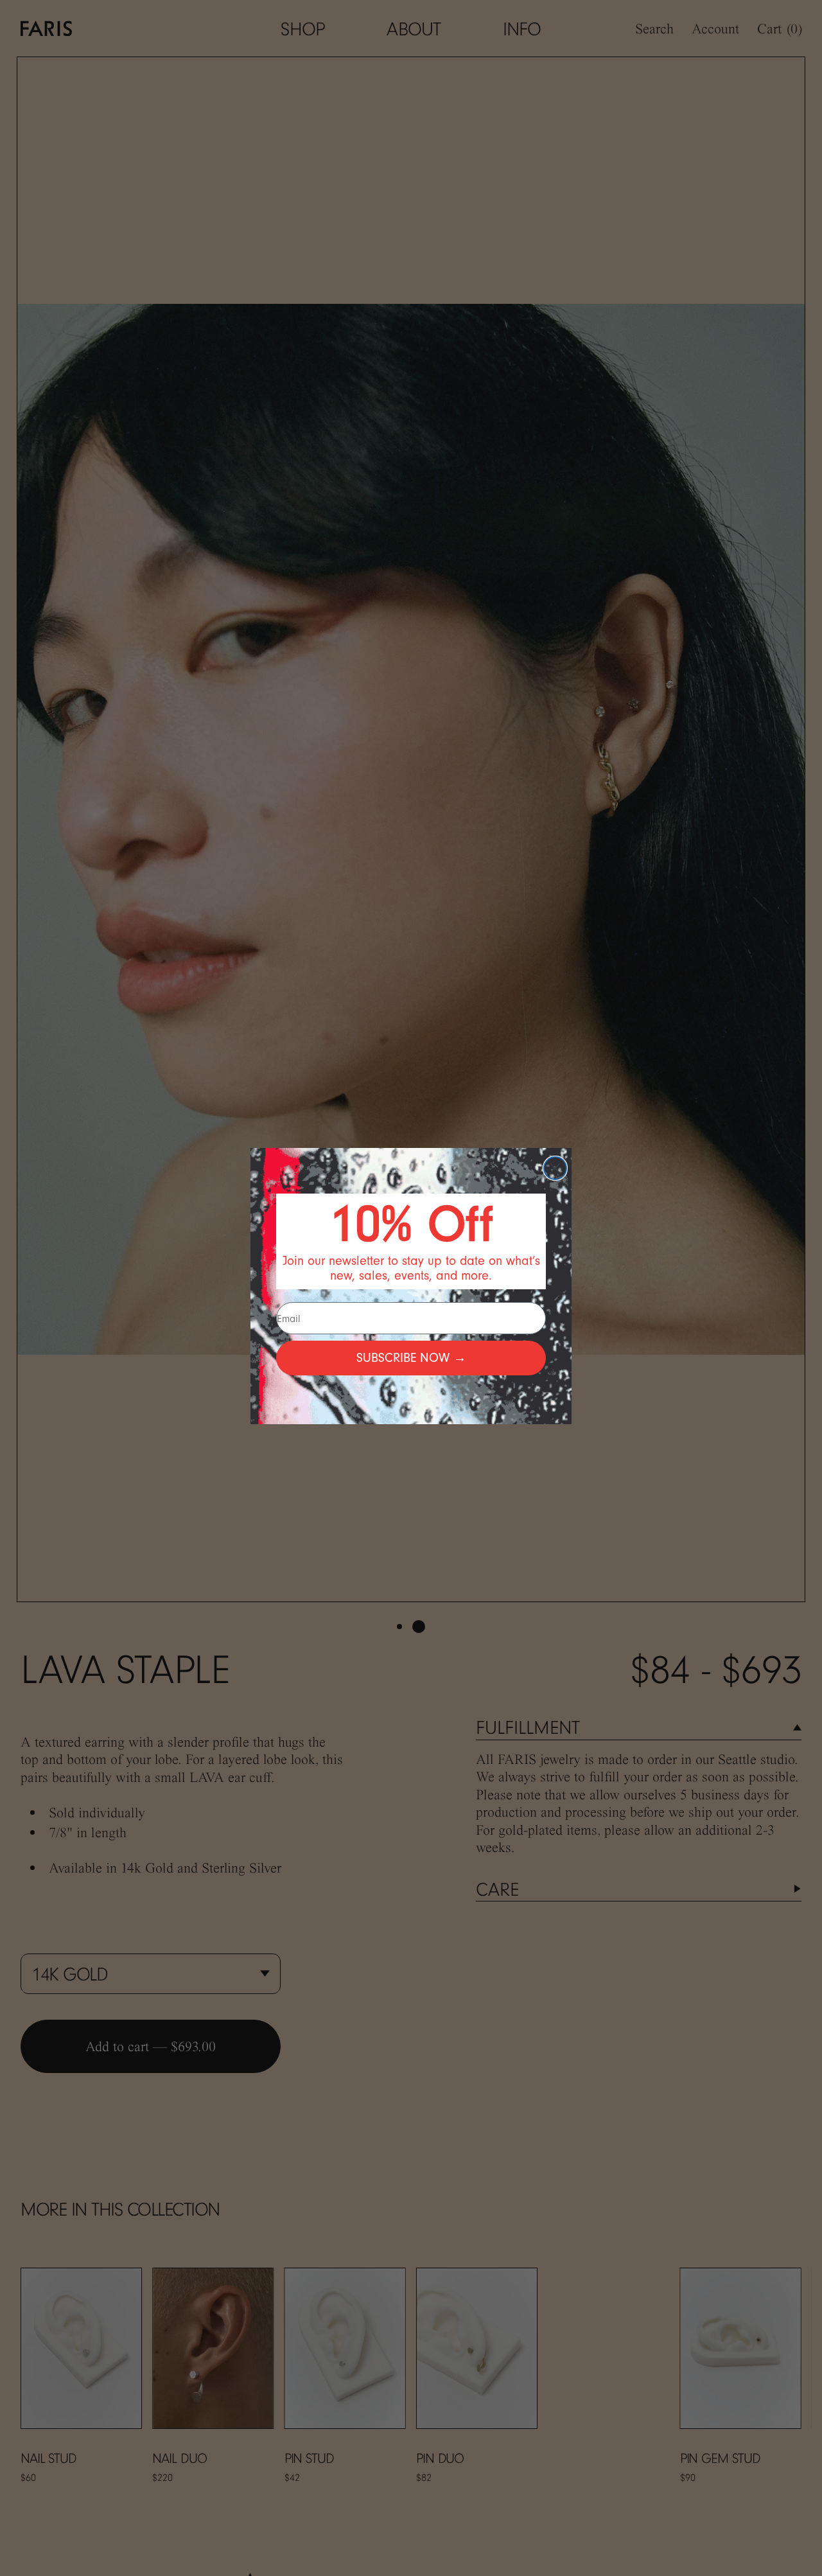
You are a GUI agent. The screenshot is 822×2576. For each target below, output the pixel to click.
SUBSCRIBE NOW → (411, 1358)
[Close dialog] (555, 1168)
